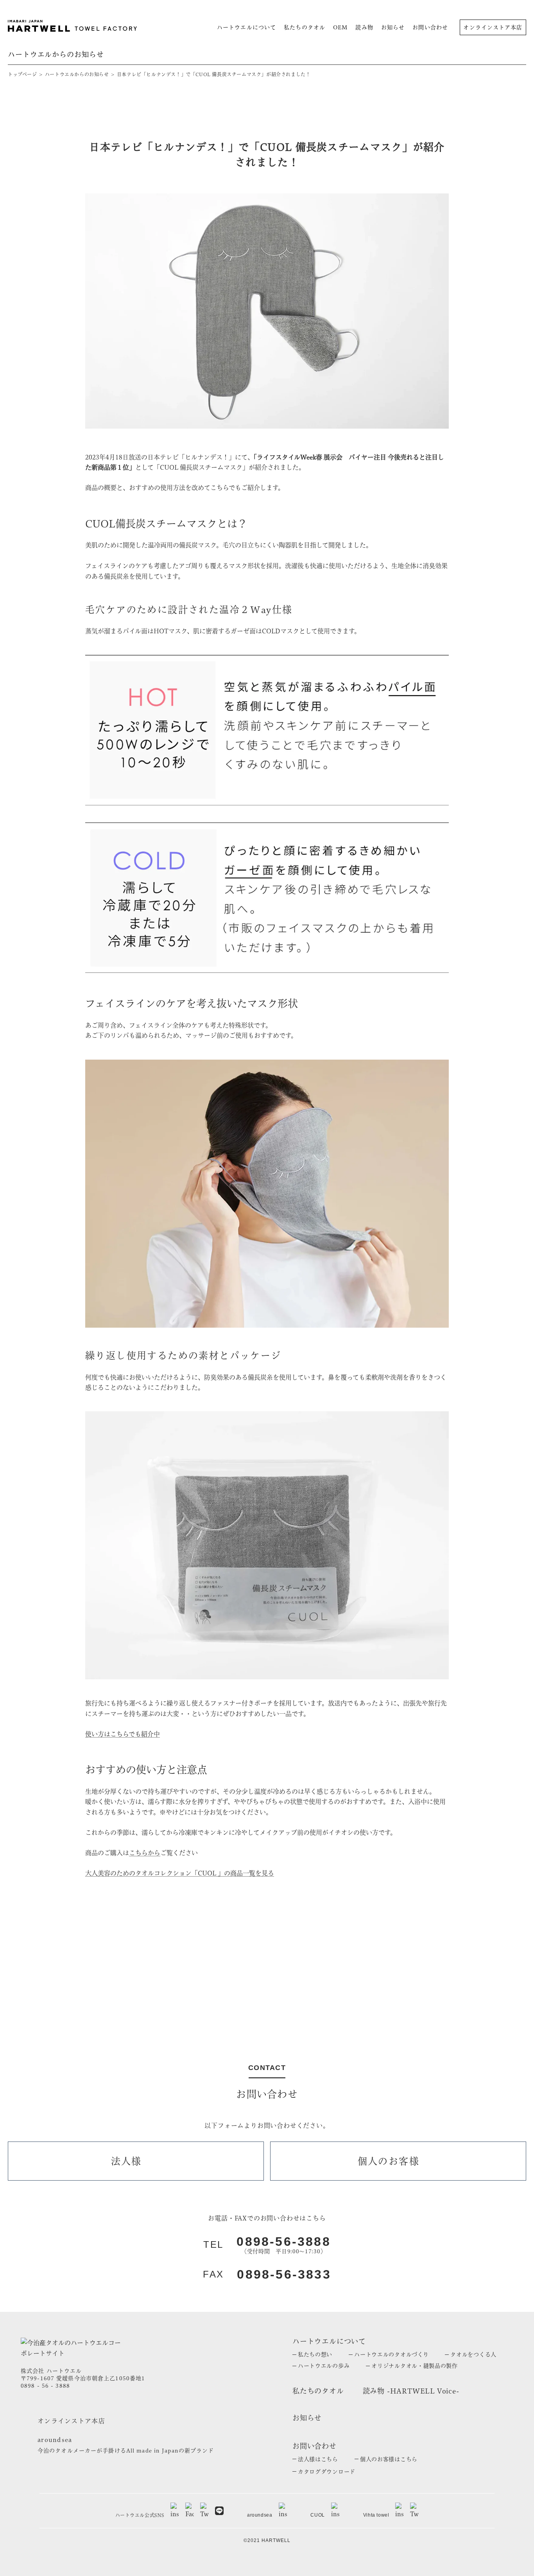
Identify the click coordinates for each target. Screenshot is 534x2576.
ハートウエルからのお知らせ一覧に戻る (267, 1961)
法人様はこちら (318, 2459)
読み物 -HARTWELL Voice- (411, 2391)
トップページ (22, 74)
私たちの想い (315, 2354)
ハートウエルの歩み (324, 2366)
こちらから (145, 1853)
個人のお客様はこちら (389, 2459)
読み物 (364, 27)
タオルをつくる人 (473, 2354)
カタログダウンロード (327, 2472)
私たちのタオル (305, 27)
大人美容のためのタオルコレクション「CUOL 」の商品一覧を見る (180, 1873)
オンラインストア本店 (493, 27)
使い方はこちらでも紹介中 (123, 1734)
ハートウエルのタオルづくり (391, 2354)
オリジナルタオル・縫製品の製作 (415, 2366)
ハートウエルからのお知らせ (77, 74)
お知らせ (393, 27)
